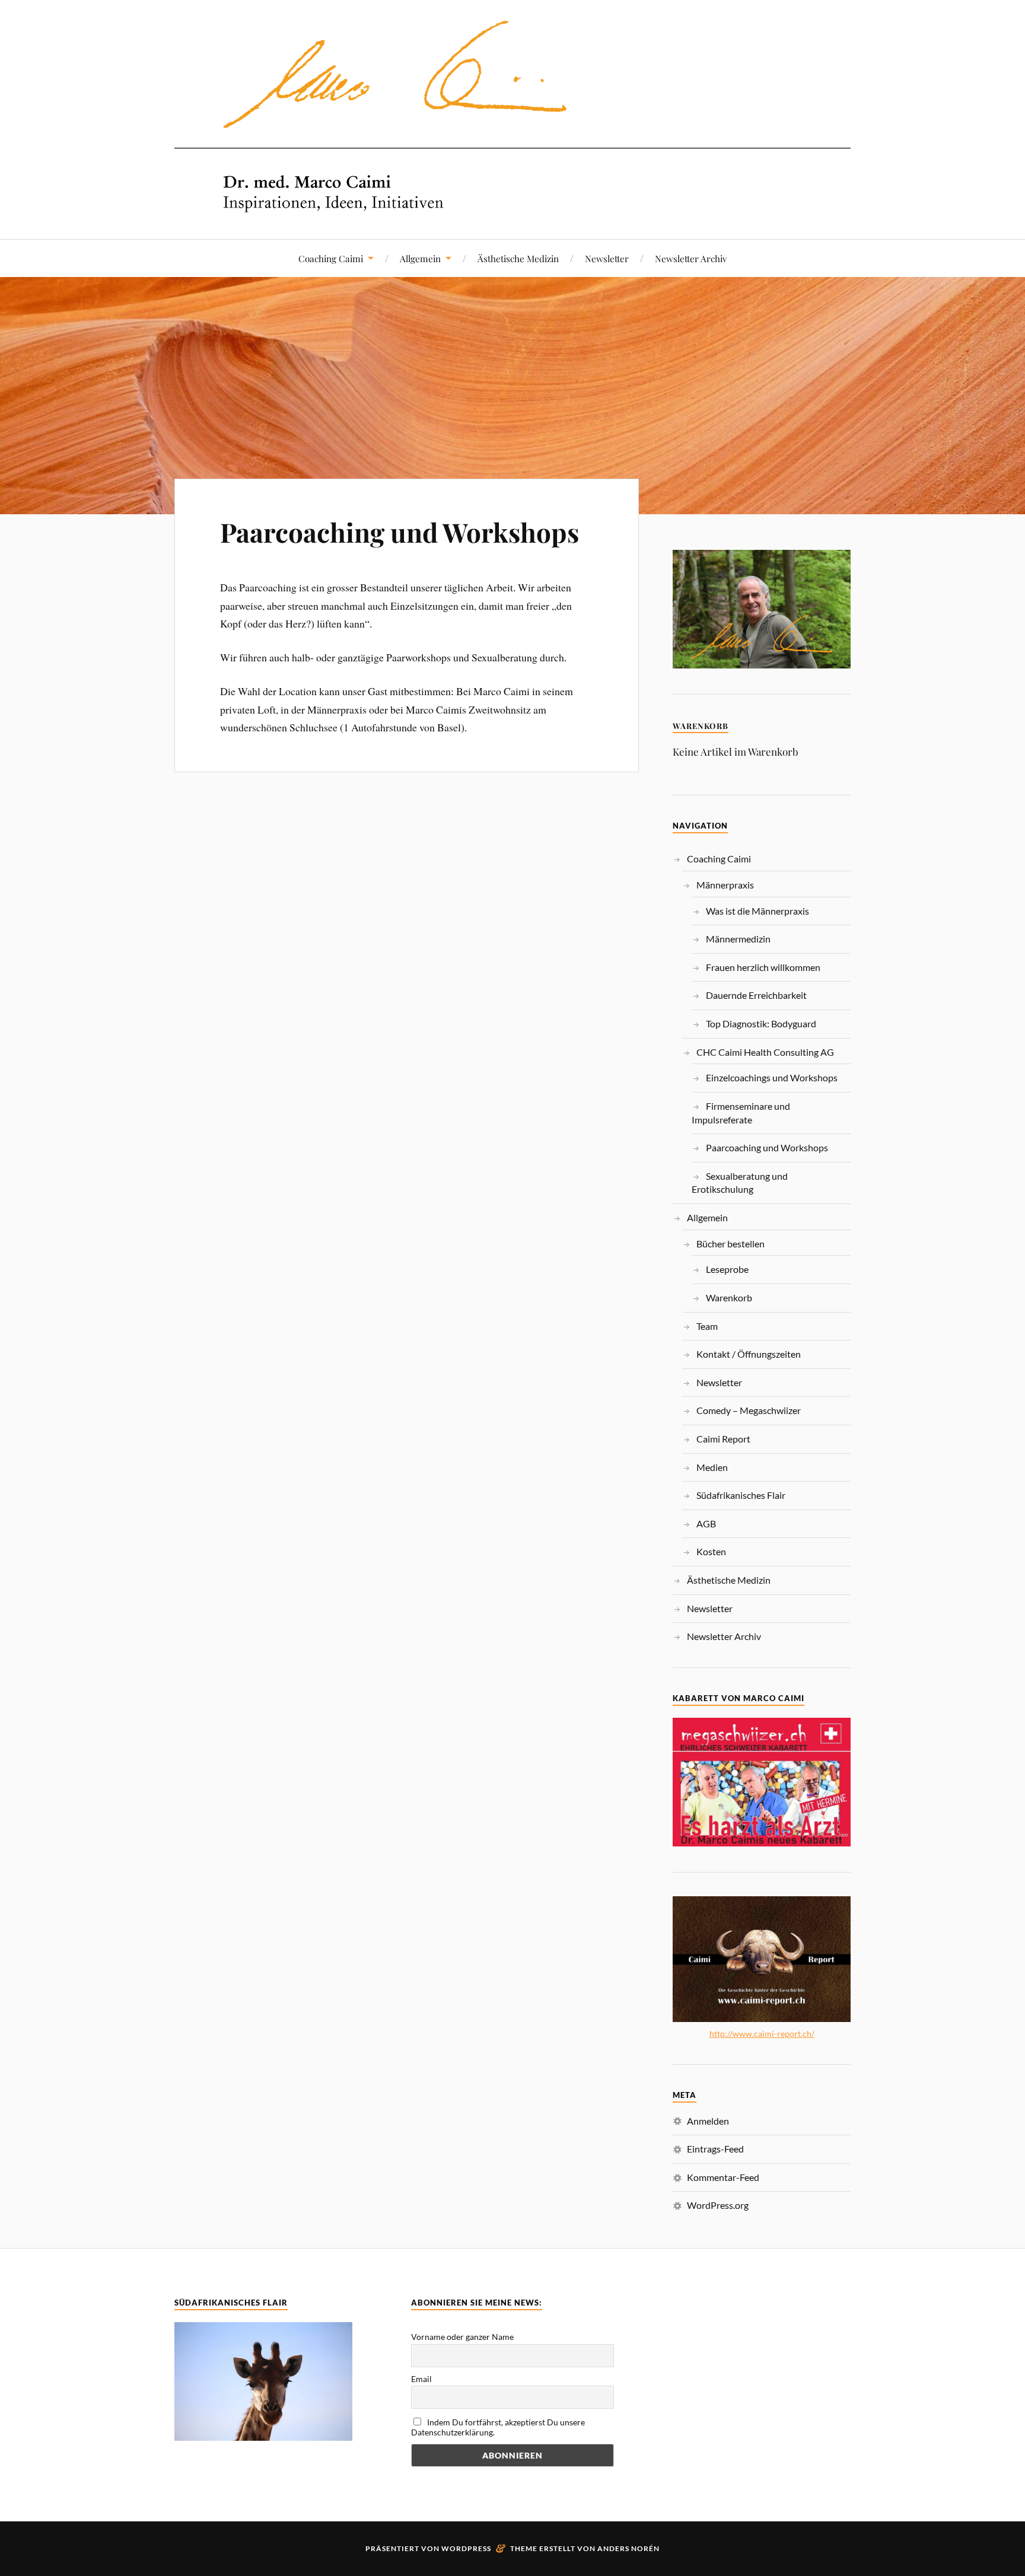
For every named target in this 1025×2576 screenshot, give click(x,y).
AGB (706, 1523)
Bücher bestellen (730, 1244)
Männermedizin (738, 939)
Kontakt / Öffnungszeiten (749, 1354)
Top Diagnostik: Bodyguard (761, 1023)
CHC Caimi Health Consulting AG (765, 1052)
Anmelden (708, 2121)
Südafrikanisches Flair (741, 1495)
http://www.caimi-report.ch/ (762, 2034)
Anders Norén (628, 2548)
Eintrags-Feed (715, 2149)
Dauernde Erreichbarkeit (756, 995)
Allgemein (420, 258)
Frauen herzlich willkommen (763, 967)
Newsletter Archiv (691, 258)
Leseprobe (727, 1269)
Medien (712, 1467)
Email (421, 2379)
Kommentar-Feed (723, 2177)
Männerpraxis (725, 885)
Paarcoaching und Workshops (400, 532)
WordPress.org (718, 2205)
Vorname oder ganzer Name (462, 2337)
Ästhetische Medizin (518, 258)
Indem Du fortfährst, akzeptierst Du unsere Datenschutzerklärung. (498, 2427)
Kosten (711, 1551)
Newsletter (607, 258)
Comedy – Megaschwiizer (749, 1410)
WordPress (466, 2548)
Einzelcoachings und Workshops (772, 1077)
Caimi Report (723, 1439)
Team (707, 1326)
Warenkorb (729, 1297)
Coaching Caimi (331, 258)
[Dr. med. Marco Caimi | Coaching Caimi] (512, 203)
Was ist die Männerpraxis (757, 911)
